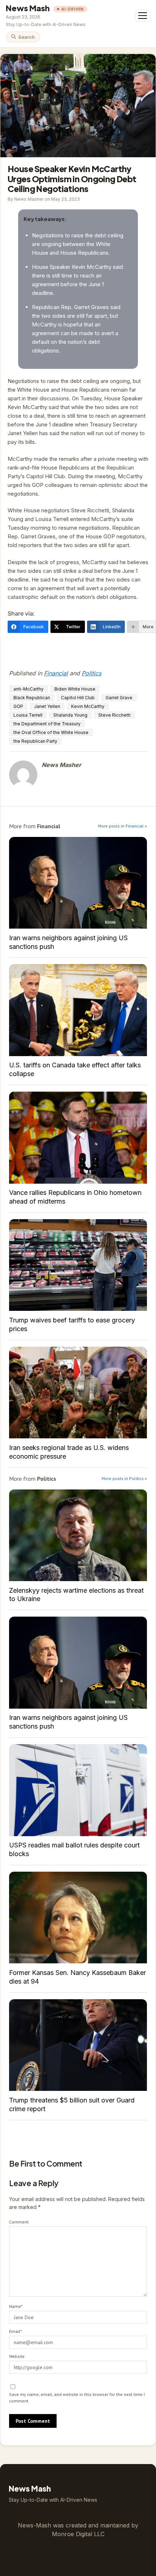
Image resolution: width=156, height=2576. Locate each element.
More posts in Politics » (124, 1478)
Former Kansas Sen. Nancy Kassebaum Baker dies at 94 (78, 1918)
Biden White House (75, 689)
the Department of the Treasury (47, 724)
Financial (56, 673)
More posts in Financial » (122, 826)
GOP (18, 706)
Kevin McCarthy (88, 706)
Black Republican (32, 698)
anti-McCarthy (28, 689)
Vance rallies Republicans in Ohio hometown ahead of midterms (78, 1137)
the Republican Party (35, 741)
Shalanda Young (70, 715)
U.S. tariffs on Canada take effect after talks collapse (78, 1010)
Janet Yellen (47, 706)
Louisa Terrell (28, 715)
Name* (16, 2306)
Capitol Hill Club (78, 698)
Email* (15, 2331)
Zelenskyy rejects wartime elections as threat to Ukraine (78, 1535)
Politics (91, 673)
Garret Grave (119, 698)
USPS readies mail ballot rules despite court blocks (78, 1790)
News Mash (28, 8)
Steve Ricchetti (114, 715)
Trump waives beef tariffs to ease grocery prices (78, 1265)
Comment (19, 2222)
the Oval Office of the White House (51, 732)
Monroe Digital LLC (78, 2534)
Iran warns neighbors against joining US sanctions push (78, 883)
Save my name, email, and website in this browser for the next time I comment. (77, 2398)
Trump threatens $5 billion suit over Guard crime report (78, 2045)
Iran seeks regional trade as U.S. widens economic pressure (78, 1393)
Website (17, 2356)
